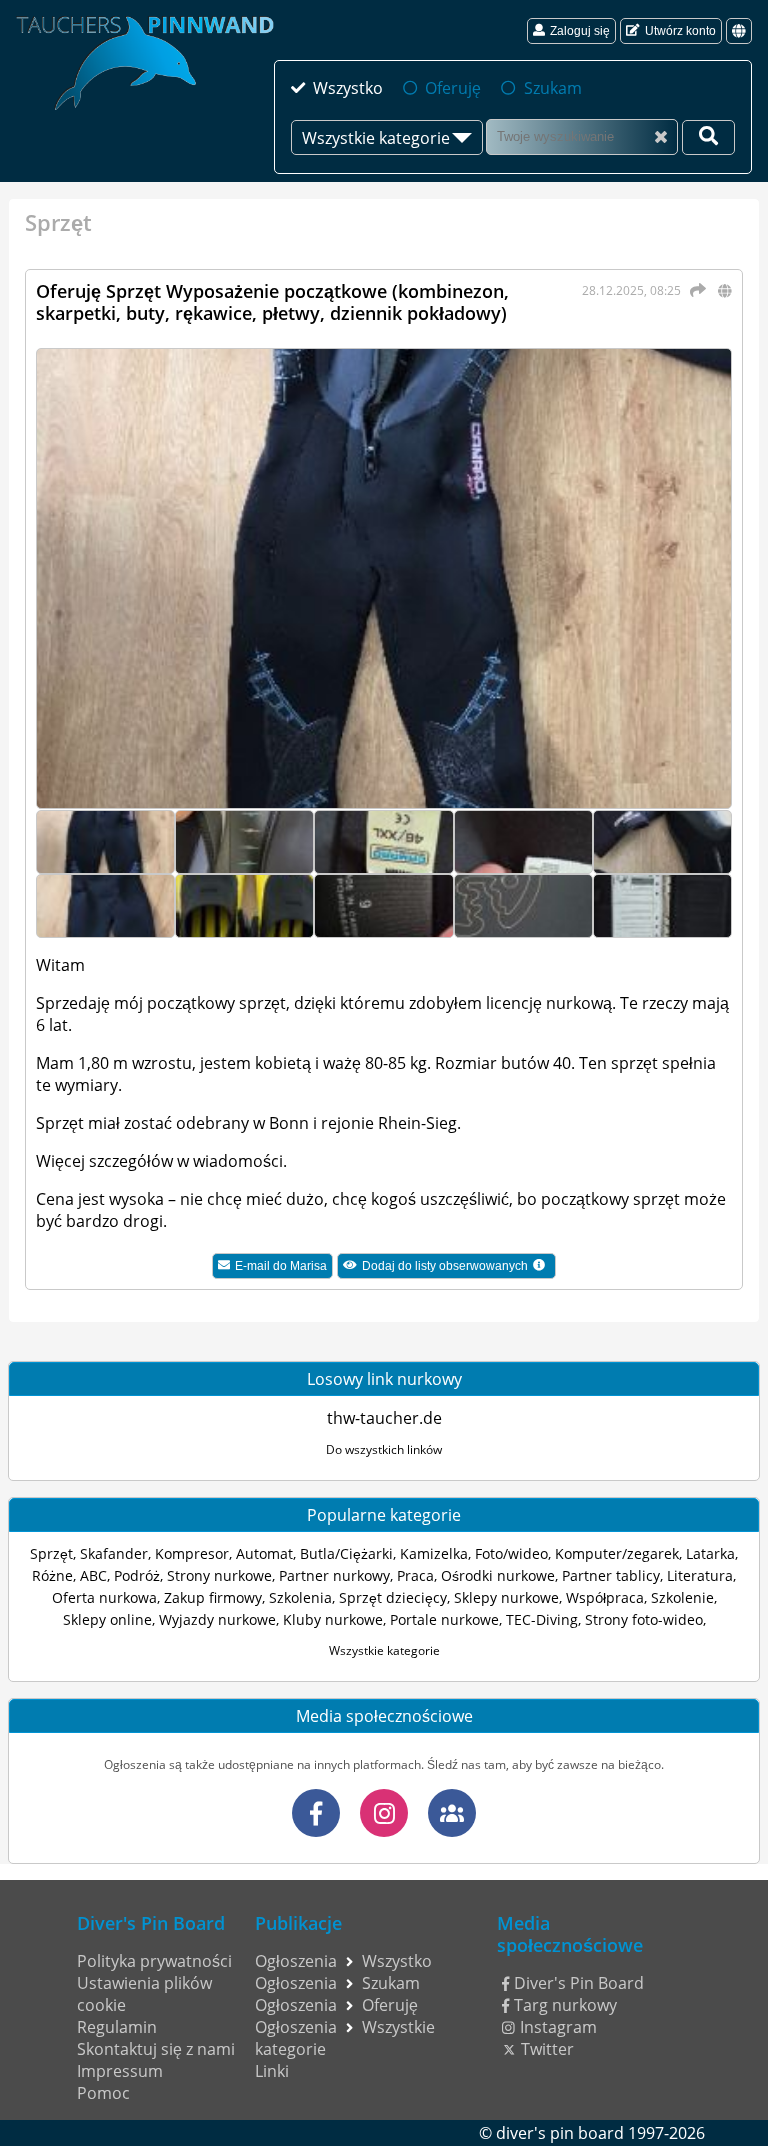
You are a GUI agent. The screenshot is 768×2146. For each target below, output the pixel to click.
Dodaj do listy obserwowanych (459, 1268)
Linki (272, 2071)
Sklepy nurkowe (506, 1597)
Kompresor (192, 1553)
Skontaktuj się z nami (156, 2049)
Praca (415, 1575)
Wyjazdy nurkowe (217, 1619)
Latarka (710, 1553)
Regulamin (117, 2027)
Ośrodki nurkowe (498, 1575)
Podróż (137, 1575)
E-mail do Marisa (281, 1266)
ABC (93, 1575)
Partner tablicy (611, 1575)
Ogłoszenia (296, 1961)
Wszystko (348, 88)
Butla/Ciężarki (346, 1553)
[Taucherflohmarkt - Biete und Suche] (452, 1813)
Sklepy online (107, 1619)
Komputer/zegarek (617, 1553)
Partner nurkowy (334, 1575)
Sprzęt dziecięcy (393, 1597)
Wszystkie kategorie (384, 1650)
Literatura (700, 1575)
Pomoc (103, 2093)
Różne (52, 1575)
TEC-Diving (542, 1619)
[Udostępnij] (695, 290)
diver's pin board (560, 2133)
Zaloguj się (580, 31)
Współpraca (605, 1597)
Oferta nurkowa (104, 1597)
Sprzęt (51, 1553)
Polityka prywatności (154, 1961)
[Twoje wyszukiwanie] (708, 137)
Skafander (114, 1553)
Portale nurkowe (444, 1619)
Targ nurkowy (565, 2005)
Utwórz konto (680, 31)
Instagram (558, 2027)
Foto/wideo (511, 1553)
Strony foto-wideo (644, 1619)
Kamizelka (434, 1553)
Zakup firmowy (213, 1597)
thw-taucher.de (384, 1418)
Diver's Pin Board (579, 1983)
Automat (264, 1553)
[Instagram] (384, 1813)
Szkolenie (682, 1597)
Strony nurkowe (219, 1575)
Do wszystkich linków (384, 1449)
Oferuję (453, 88)
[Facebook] (316, 1813)
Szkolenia (300, 1597)
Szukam (552, 88)
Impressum (120, 2071)
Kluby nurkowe (333, 1619)
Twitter (547, 2049)
